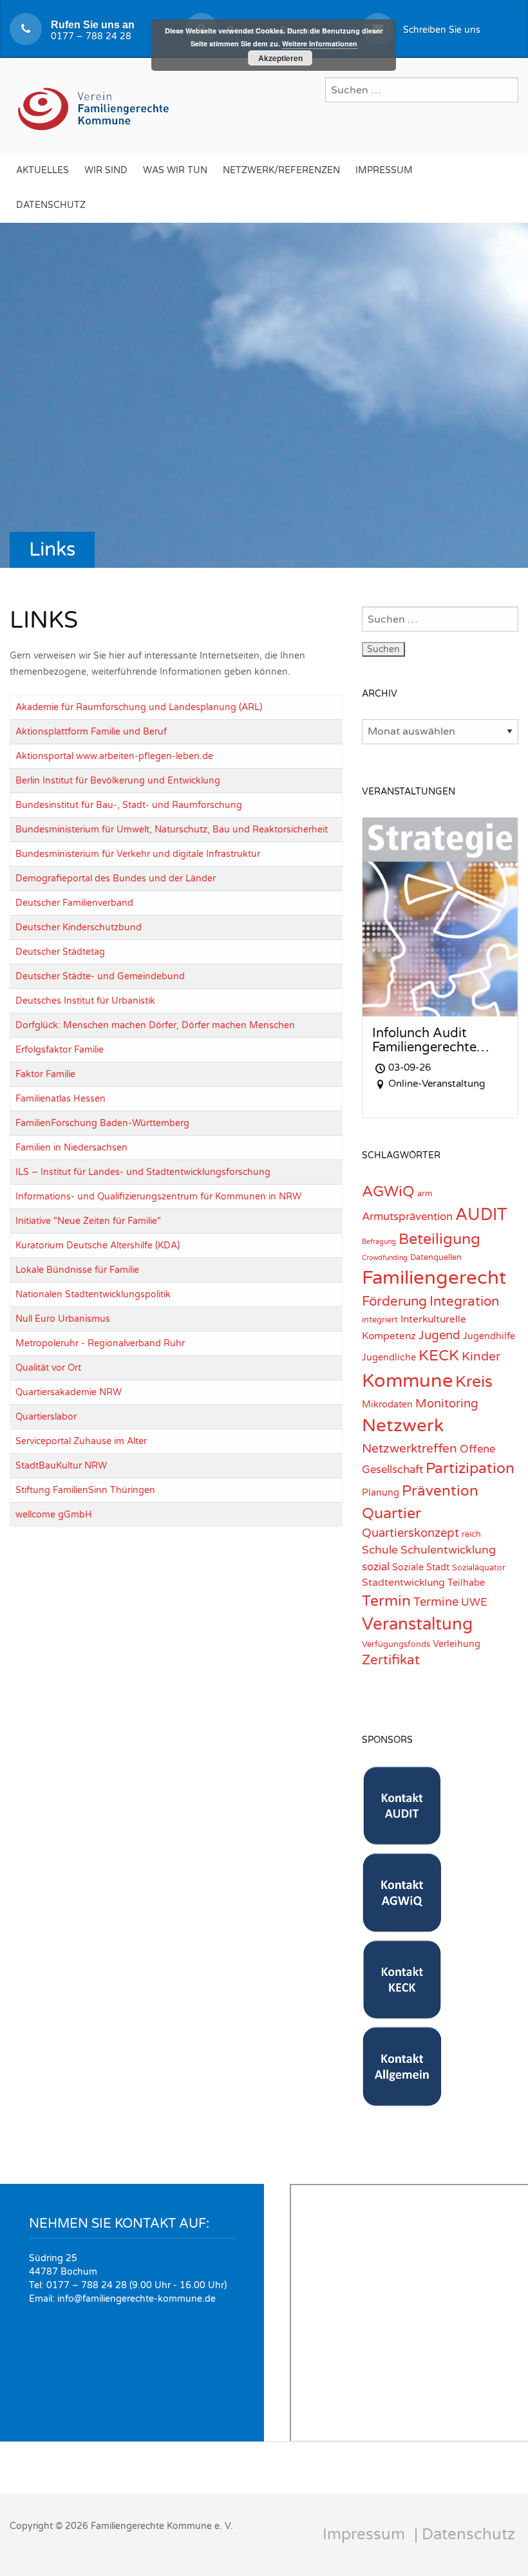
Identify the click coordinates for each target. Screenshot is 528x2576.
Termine (436, 1602)
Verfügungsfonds (396, 1644)
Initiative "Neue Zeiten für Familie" (88, 1221)
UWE (474, 1603)
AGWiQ (388, 1192)
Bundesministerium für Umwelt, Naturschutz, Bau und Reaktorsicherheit (172, 830)
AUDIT (481, 1215)
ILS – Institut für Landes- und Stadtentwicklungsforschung (143, 1172)
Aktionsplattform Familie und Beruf (91, 732)
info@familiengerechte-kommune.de (137, 2299)
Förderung (394, 1302)
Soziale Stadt (421, 1567)
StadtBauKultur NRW (61, 1466)
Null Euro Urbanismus (63, 1319)
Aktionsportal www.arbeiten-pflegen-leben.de (114, 756)
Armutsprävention (407, 1217)
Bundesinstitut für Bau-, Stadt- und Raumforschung (129, 805)
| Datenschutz (465, 2534)
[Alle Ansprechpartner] (402, 2099)
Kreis (474, 1382)
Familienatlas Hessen (61, 1099)
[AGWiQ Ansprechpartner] (402, 1925)
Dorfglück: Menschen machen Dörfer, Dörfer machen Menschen (155, 1025)
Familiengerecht (434, 1278)
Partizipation (470, 1469)
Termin (386, 1601)
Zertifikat (391, 1660)
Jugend (439, 1335)
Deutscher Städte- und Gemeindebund (100, 976)
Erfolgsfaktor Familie (60, 1050)
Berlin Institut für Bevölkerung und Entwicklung (118, 781)
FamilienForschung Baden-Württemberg (102, 1123)
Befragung (379, 1242)
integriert (380, 1320)
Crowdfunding (385, 1258)
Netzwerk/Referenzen (281, 170)
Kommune (407, 1381)
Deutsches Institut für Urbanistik (85, 1001)
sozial (376, 1567)
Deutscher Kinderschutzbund (79, 927)
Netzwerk (403, 1426)
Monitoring (447, 1404)
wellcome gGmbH (54, 1515)
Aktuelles (42, 170)
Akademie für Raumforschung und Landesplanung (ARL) (139, 707)
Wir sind (106, 170)
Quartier (391, 1513)
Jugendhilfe (489, 1336)
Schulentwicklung (448, 1550)
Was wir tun (175, 170)
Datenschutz (51, 205)
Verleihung (457, 1644)
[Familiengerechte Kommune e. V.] (95, 104)
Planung (381, 1493)
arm (425, 1194)
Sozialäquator (479, 1568)
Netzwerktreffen (410, 1448)
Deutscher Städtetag (60, 952)
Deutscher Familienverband (74, 903)
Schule (380, 1550)
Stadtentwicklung (403, 1583)
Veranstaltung (417, 1624)
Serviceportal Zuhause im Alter (81, 1441)
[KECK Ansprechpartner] (402, 2012)
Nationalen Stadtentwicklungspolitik (93, 1294)
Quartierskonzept (410, 1533)
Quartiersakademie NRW (69, 1392)
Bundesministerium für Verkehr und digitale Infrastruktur (138, 854)
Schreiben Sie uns (442, 30)
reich (471, 1534)
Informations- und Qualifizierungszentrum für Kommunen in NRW (158, 1197)
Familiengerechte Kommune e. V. (162, 2526)
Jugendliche (389, 1358)
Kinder (481, 1356)
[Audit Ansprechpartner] (402, 1838)
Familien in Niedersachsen (71, 1148)
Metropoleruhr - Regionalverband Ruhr (100, 1343)
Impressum (384, 170)
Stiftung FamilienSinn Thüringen (85, 1490)
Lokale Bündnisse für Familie (77, 1270)
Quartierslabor (46, 1417)
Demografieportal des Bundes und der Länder (116, 879)
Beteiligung (439, 1239)
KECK (439, 1356)
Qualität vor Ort (48, 1368)
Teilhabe (466, 1583)
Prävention (440, 1491)
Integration (464, 1302)
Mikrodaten (387, 1405)
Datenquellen (436, 1257)
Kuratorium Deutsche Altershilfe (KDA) (98, 1246)
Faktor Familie (45, 1074)
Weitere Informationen (320, 43)
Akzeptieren (280, 58)
